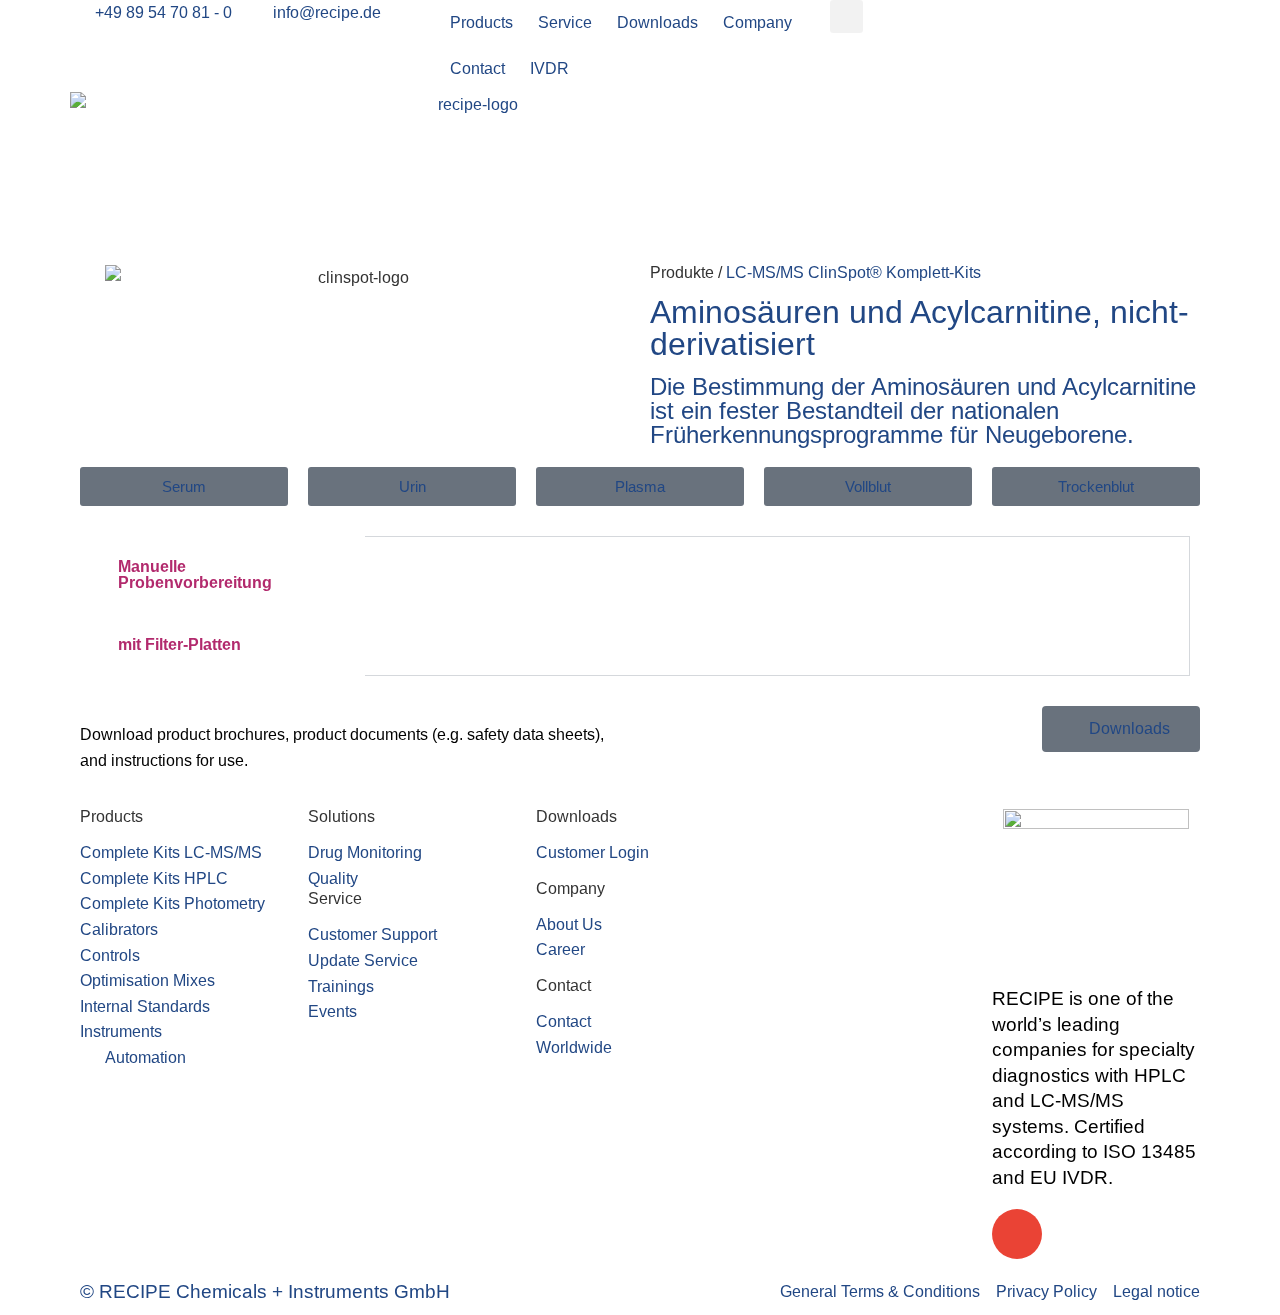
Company (757, 22)
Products (481, 22)
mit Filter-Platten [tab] (179, 644)
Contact (477, 68)
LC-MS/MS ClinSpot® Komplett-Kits (853, 272)
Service (565, 22)
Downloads (657, 22)
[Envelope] (1017, 1234)
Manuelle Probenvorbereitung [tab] (195, 574)
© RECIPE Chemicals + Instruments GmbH (265, 1291)
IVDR (549, 68)
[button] (846, 16)
